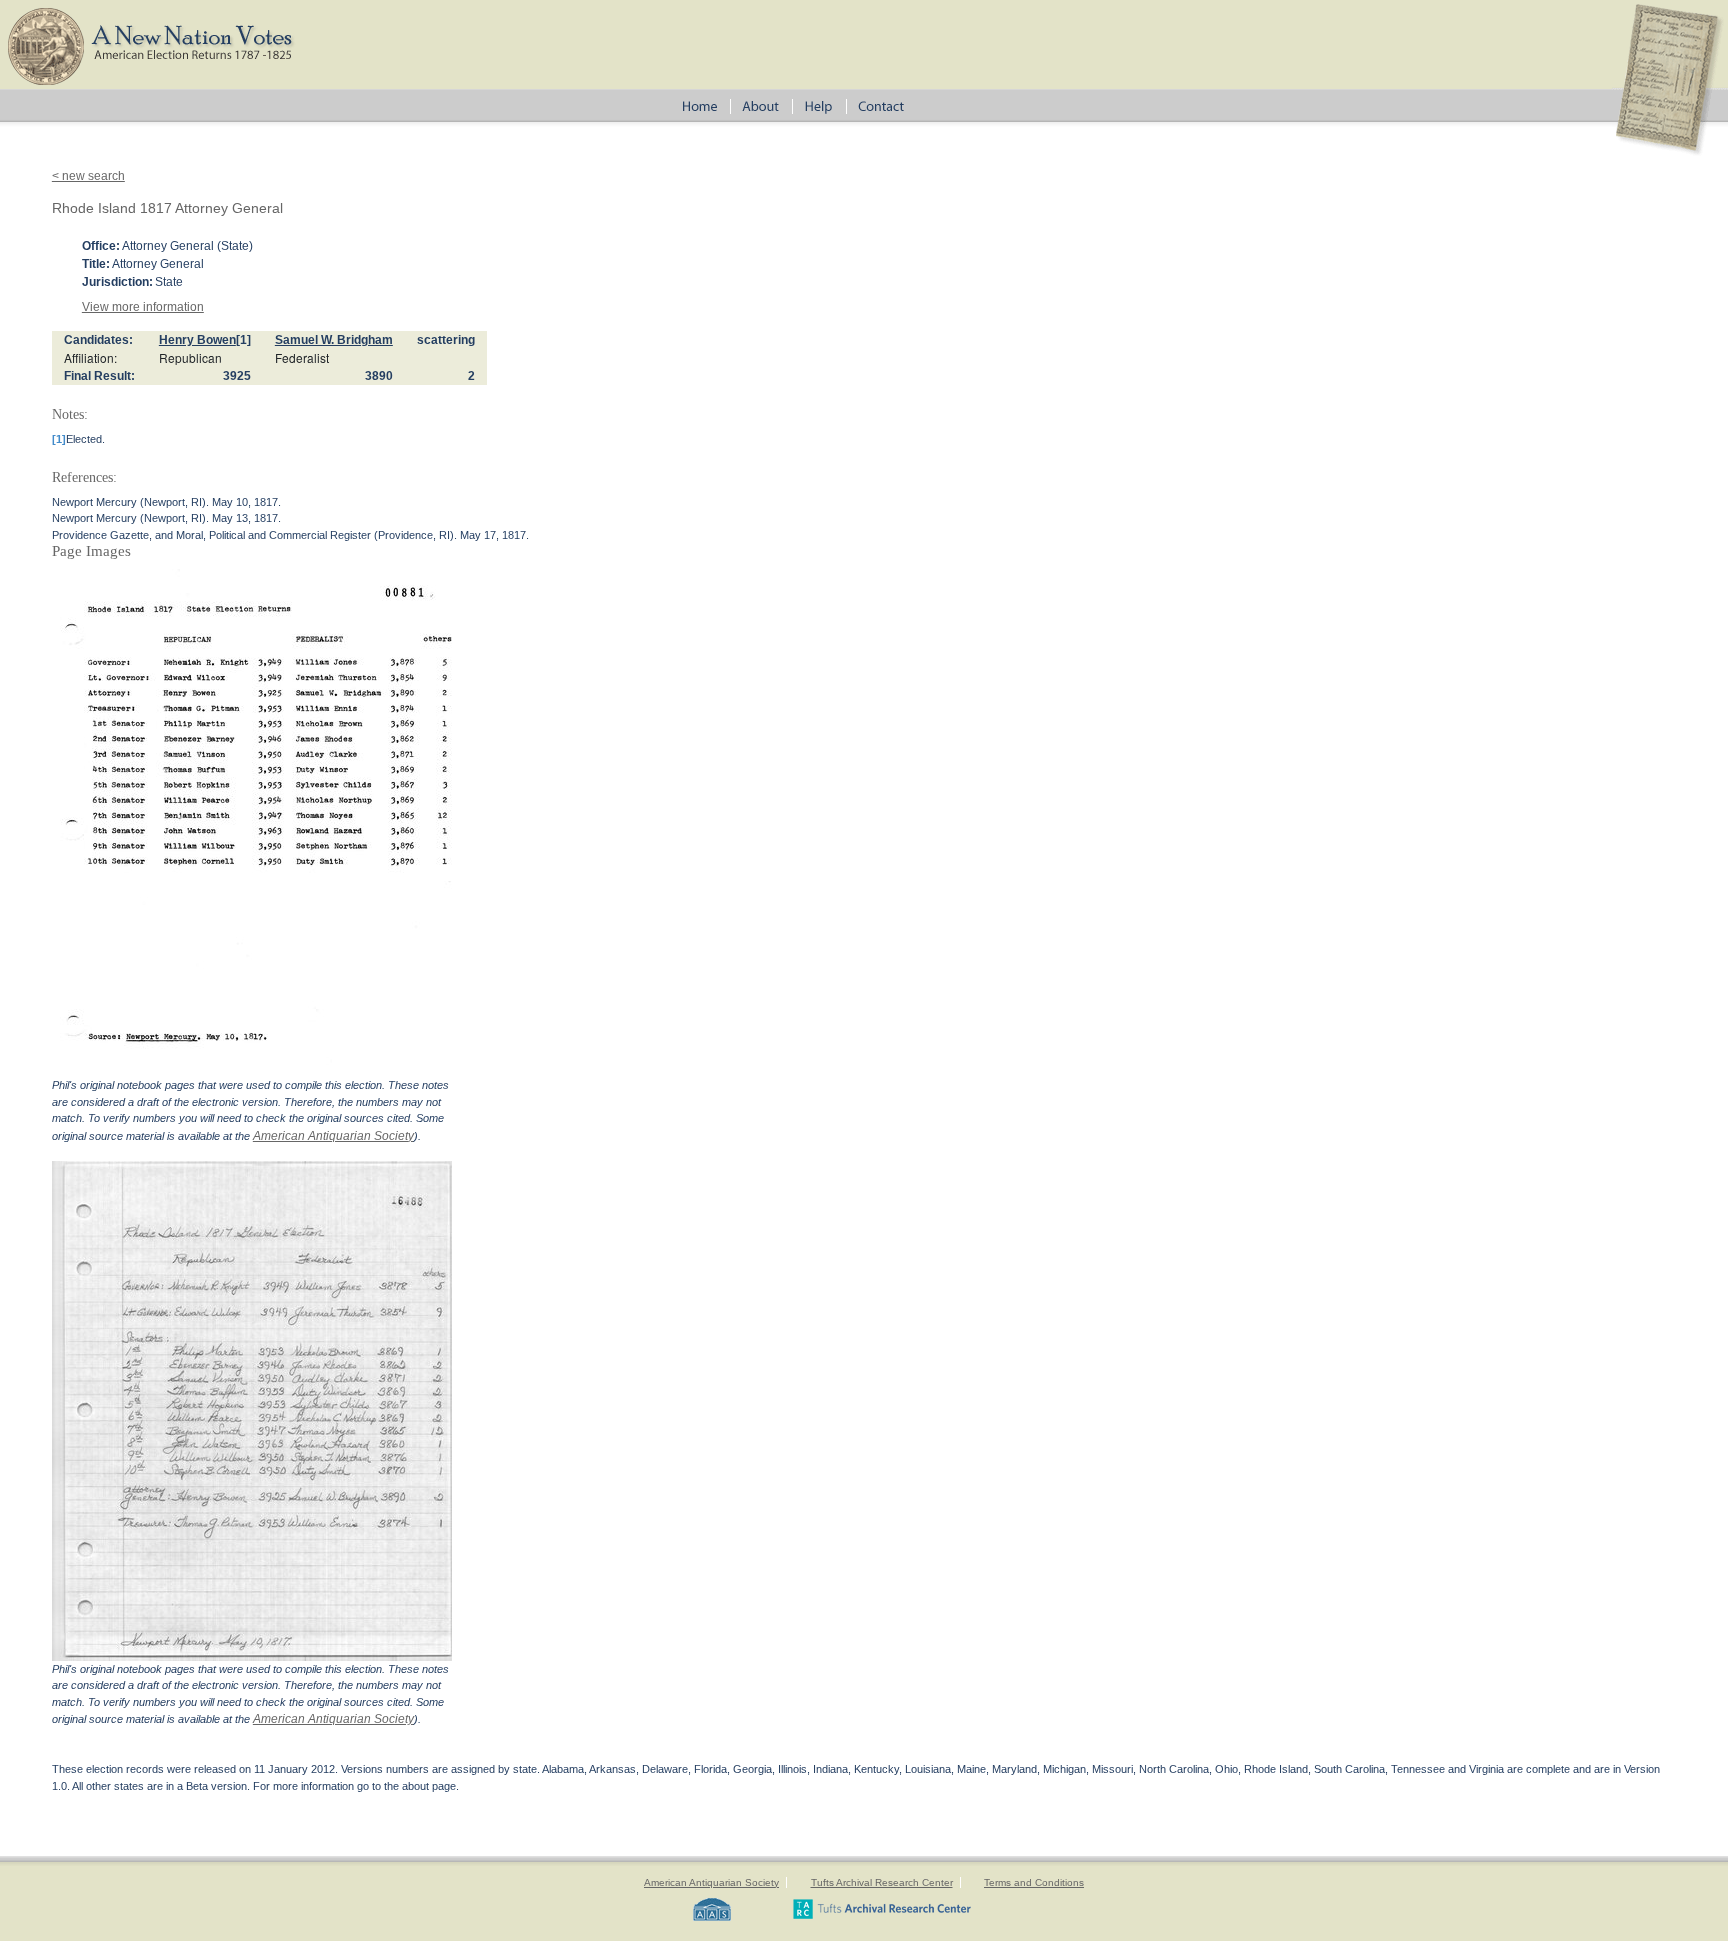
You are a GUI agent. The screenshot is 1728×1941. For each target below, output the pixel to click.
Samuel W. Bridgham (334, 340)
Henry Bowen (197, 340)
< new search (88, 176)
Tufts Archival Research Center (882, 1882)
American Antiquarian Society (333, 1136)
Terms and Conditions (1034, 1882)
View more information (143, 307)
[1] (243, 340)
